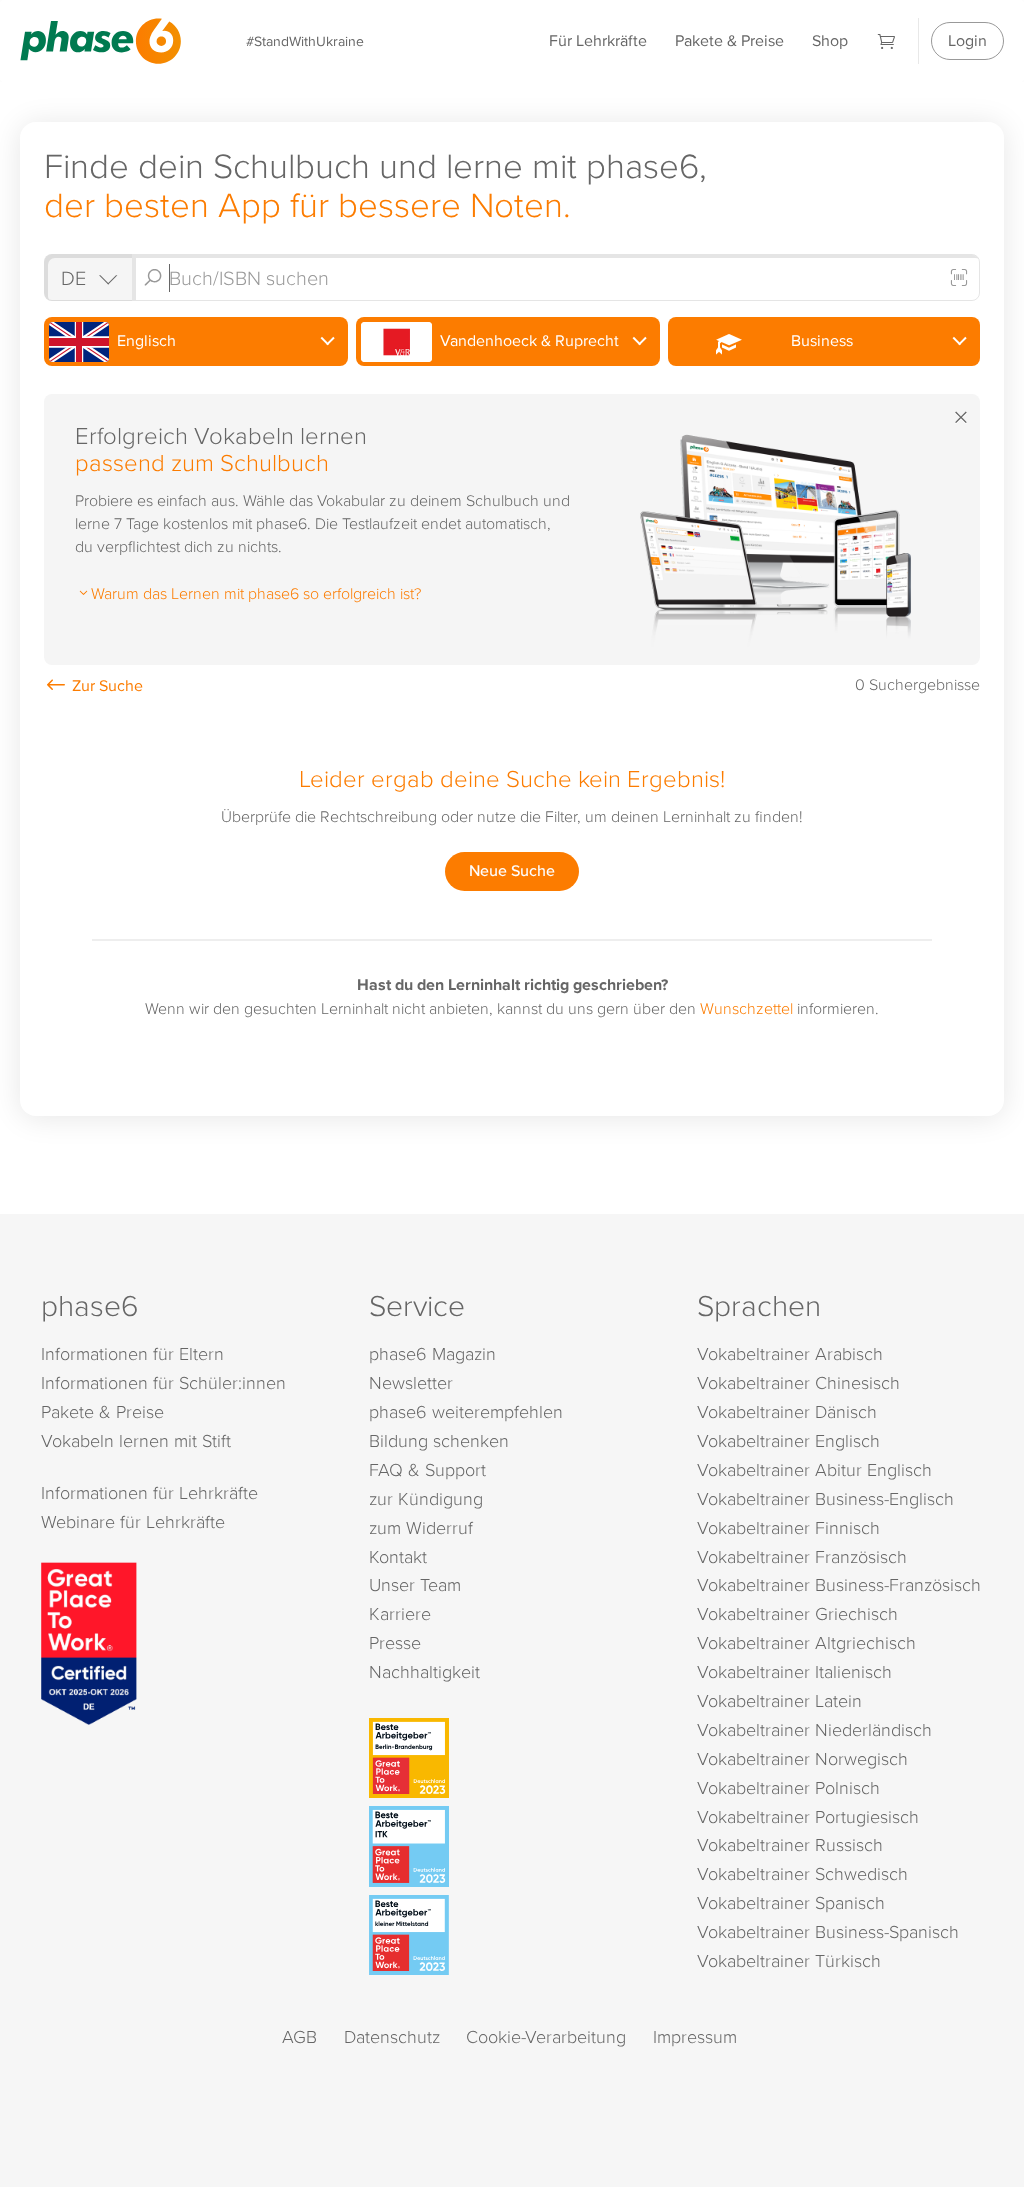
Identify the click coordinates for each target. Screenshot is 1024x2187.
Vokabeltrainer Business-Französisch (839, 1584)
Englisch (144, 340)
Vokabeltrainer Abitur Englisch (814, 1469)
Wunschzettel (746, 1008)
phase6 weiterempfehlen (466, 1411)
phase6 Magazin (432, 1353)
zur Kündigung (426, 1498)
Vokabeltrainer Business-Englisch (825, 1498)
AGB (299, 2036)
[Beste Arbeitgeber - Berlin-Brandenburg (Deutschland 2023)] (515, 1758)
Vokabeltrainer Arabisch (790, 1353)
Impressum (695, 2036)
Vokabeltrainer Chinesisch (798, 1382)
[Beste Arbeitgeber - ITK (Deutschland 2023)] (515, 1846)
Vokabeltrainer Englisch (788, 1440)
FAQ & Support (427, 1469)
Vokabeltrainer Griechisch (797, 1613)
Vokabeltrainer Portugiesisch (808, 1816)
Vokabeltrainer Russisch (790, 1844)
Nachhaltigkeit (424, 1671)
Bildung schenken (439, 1440)
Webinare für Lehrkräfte (133, 1521)
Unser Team (415, 1584)
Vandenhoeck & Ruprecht (527, 340)
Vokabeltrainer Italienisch (794, 1671)
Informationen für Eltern (132, 1353)
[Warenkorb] (887, 40)
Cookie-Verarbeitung (546, 2036)
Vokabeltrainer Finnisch (788, 1527)
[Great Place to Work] (89, 1641)
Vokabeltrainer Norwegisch (802, 1758)
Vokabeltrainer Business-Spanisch (828, 1931)
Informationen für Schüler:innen (163, 1382)
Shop (830, 40)
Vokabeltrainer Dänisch (787, 1411)
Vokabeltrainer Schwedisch (802, 1873)
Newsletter (411, 1382)
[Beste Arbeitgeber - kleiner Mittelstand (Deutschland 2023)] (515, 1935)
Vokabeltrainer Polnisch (788, 1787)
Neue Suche (512, 870)
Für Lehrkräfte (598, 40)
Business (818, 340)
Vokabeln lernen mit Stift (136, 1440)
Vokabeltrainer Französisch (802, 1556)
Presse (395, 1642)
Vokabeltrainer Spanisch (791, 1902)
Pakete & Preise (729, 40)
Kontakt (398, 1556)
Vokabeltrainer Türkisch (789, 1960)
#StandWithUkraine (305, 40)
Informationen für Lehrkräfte (149, 1492)
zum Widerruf (421, 1527)
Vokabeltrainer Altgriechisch (806, 1642)
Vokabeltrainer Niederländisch (814, 1729)
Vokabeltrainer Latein (779, 1700)
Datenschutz (392, 2036)
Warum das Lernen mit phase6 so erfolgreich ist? (256, 593)
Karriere (400, 1613)
